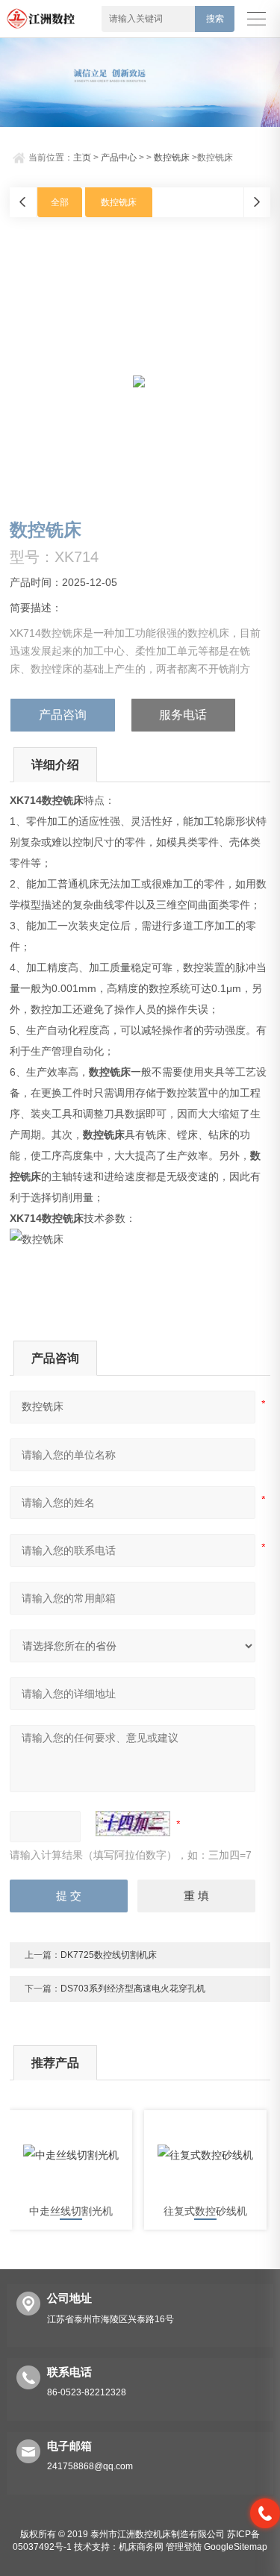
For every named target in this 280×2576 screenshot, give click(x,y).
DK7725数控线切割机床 (109, 1955)
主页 (82, 158)
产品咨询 (63, 715)
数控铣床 (172, 158)
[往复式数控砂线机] (205, 2155)
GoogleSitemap (236, 2547)
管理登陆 (184, 2547)
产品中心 (119, 158)
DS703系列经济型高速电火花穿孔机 (133, 1989)
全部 (60, 202)
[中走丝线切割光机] (71, 2155)
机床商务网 (141, 2547)
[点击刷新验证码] (133, 1824)
